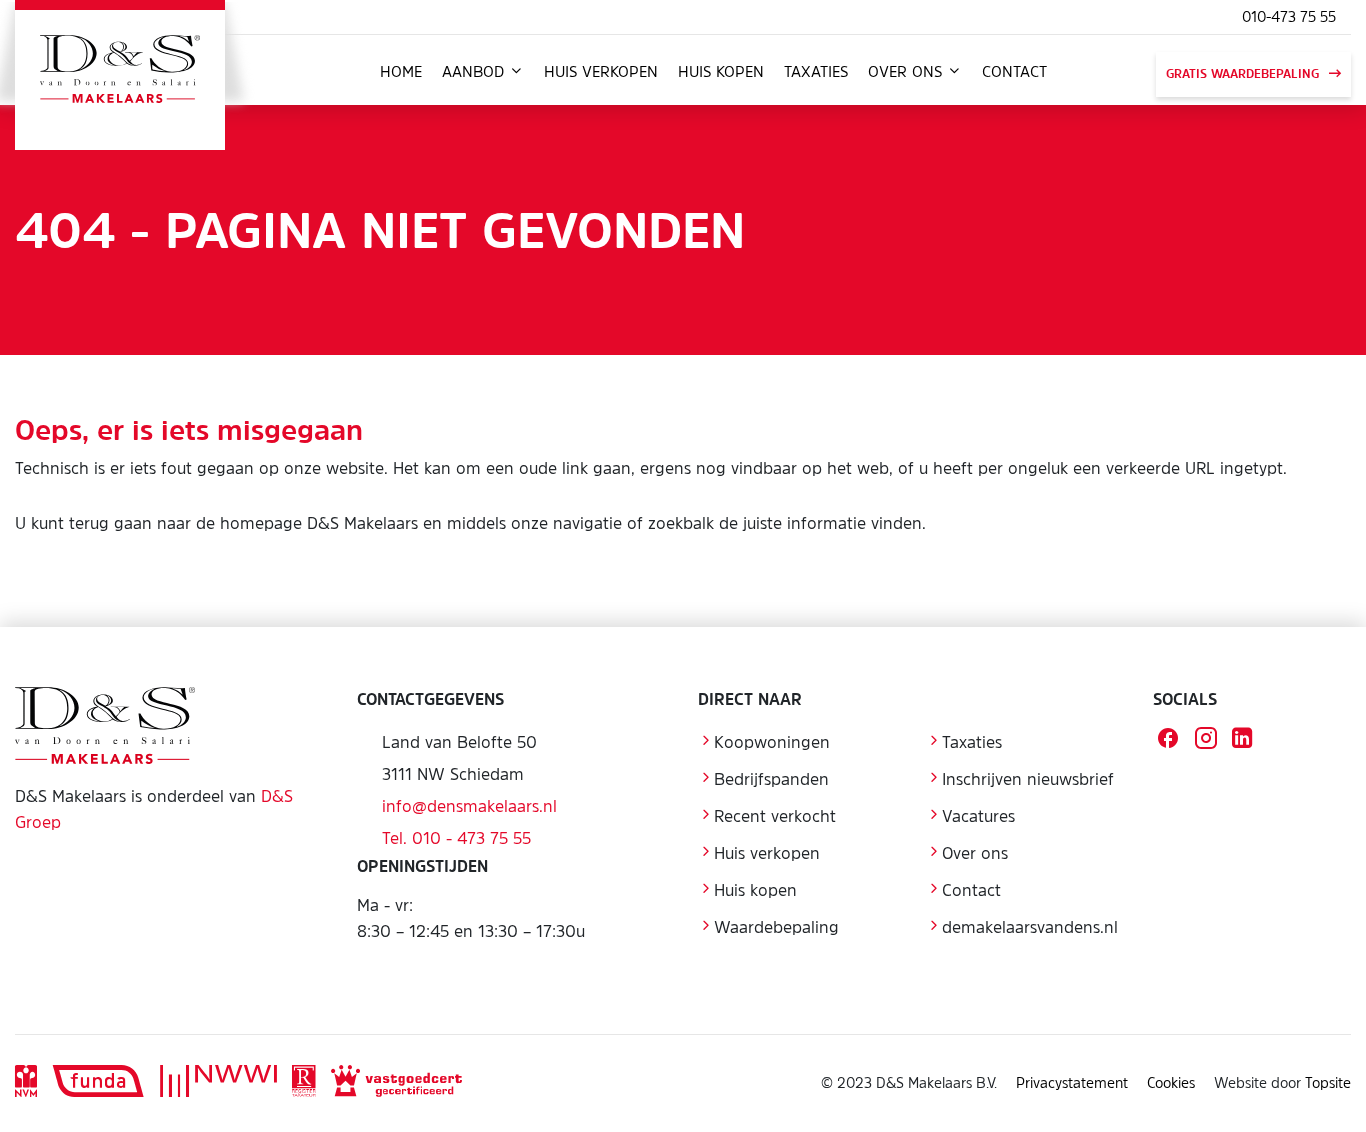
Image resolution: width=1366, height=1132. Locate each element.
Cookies (1171, 1082)
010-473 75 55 (1289, 16)
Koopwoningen (772, 742)
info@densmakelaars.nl (469, 806)
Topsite (1328, 1082)
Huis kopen (721, 71)
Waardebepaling (776, 927)
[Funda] (98, 1083)
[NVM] (26, 1083)
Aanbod (475, 71)
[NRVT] (303, 1083)
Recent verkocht (775, 816)
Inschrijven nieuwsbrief (1028, 779)
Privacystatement (1072, 1082)
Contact (1014, 71)
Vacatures (978, 816)
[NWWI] (218, 1083)
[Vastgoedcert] (396, 1083)
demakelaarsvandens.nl (1030, 927)
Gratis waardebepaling (1242, 74)
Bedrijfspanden (771, 779)
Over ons (907, 71)
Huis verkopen (601, 71)
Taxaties (816, 71)
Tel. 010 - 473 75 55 (456, 838)
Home (401, 71)
